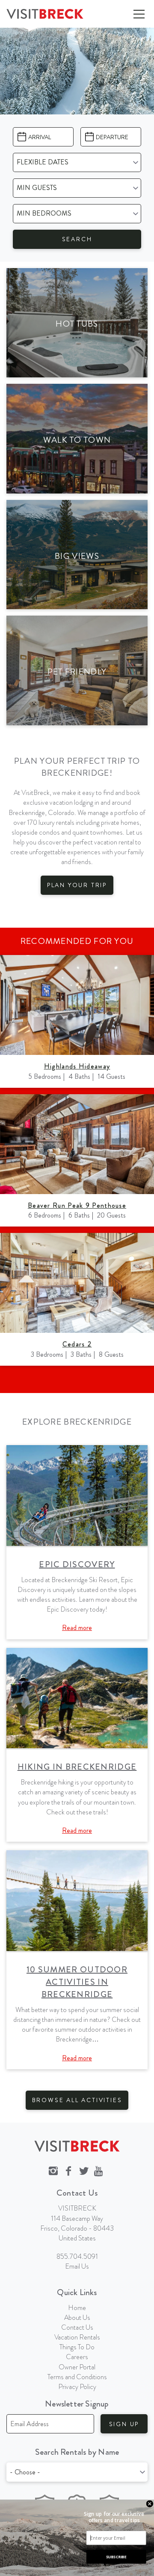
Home (77, 2308)
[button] (114, 2517)
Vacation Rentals (77, 2337)
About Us (77, 2318)
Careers (77, 2357)
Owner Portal (77, 2367)
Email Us (77, 2266)
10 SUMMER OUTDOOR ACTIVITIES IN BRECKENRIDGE (77, 1982)
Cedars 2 (77, 1344)
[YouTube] (99, 2171)
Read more (77, 1628)
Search (77, 239)
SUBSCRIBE (116, 2557)
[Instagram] (53, 2171)
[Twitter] (84, 2171)
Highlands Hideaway (77, 1066)
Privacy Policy (77, 2387)
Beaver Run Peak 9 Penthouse (77, 1205)
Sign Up (124, 2424)
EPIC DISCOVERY (77, 1564)
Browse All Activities (77, 2100)
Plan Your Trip (77, 885)
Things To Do (77, 2347)
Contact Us (77, 2327)
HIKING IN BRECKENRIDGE (77, 1767)
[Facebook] (68, 2171)
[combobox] (77, 2472)
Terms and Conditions (77, 2377)
